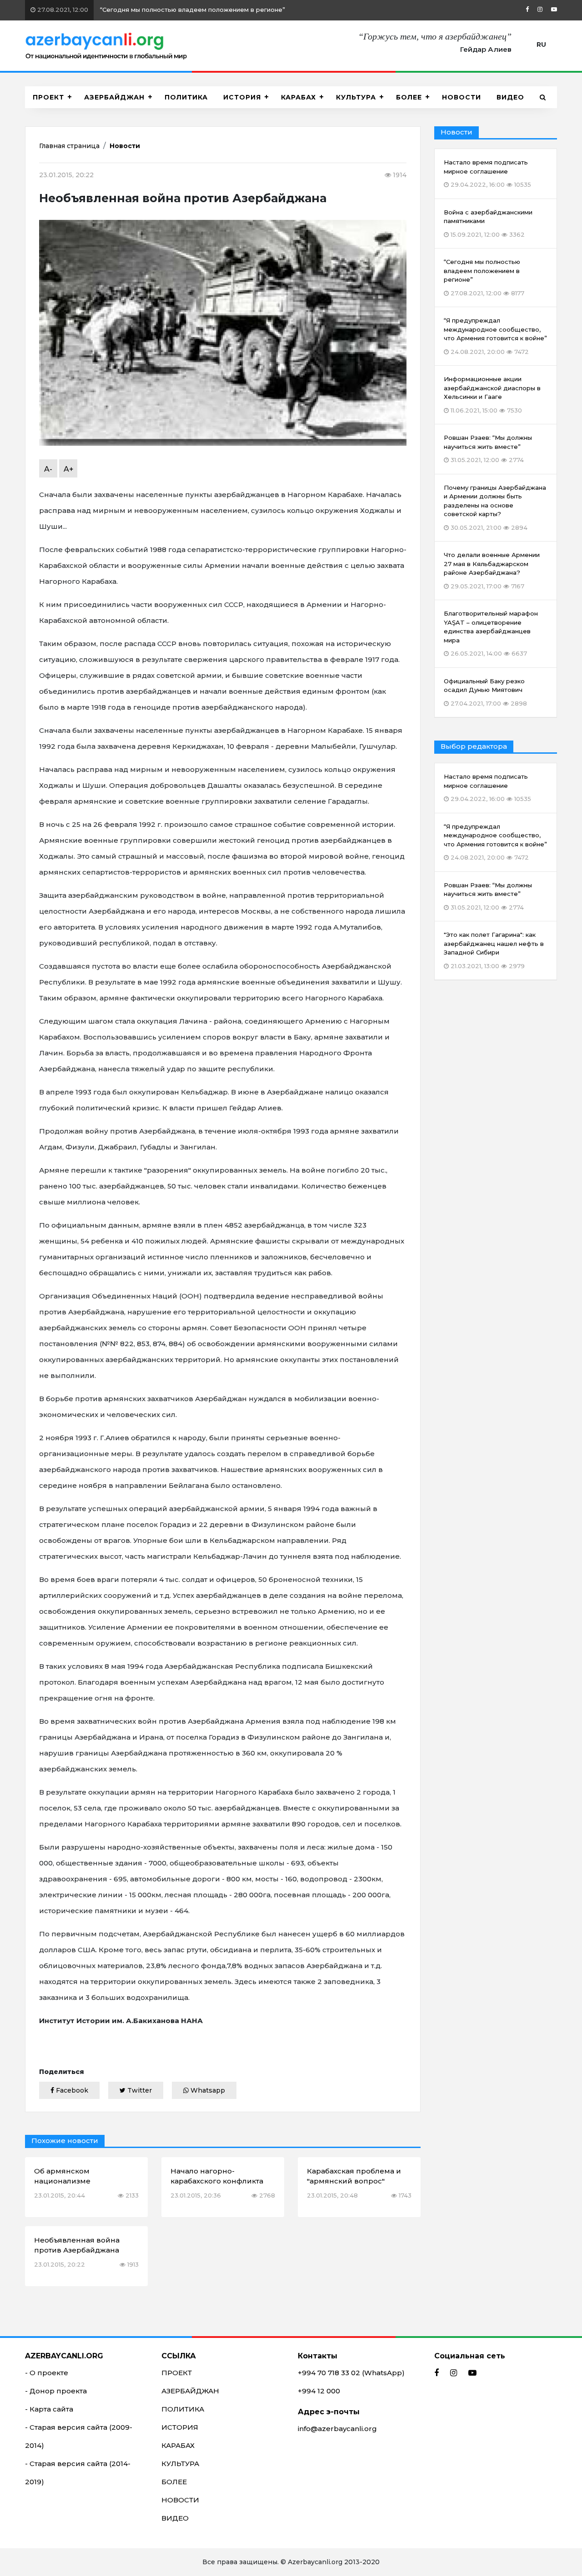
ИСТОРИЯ (242, 97)
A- (48, 469)
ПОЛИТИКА (186, 97)
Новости (125, 146)
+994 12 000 (319, 2391)
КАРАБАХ (299, 97)
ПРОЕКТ (48, 97)
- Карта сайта (49, 2409)
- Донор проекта (56, 2391)
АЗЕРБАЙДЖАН (114, 97)
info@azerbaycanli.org (337, 2429)
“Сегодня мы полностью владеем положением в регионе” (160, 10)
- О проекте (47, 2373)
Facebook (71, 2090)
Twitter (139, 2090)
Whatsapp (207, 2090)
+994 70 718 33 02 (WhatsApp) (351, 2373)
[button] (543, 97)
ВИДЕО (510, 97)
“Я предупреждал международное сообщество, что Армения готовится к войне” (495, 842)
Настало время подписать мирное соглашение (487, 788)
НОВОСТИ (462, 97)
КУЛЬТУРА (356, 97)
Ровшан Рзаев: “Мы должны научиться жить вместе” (488, 896)
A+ (69, 469)
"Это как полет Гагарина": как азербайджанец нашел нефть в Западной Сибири (494, 950)
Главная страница (69, 146)
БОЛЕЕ (409, 97)
